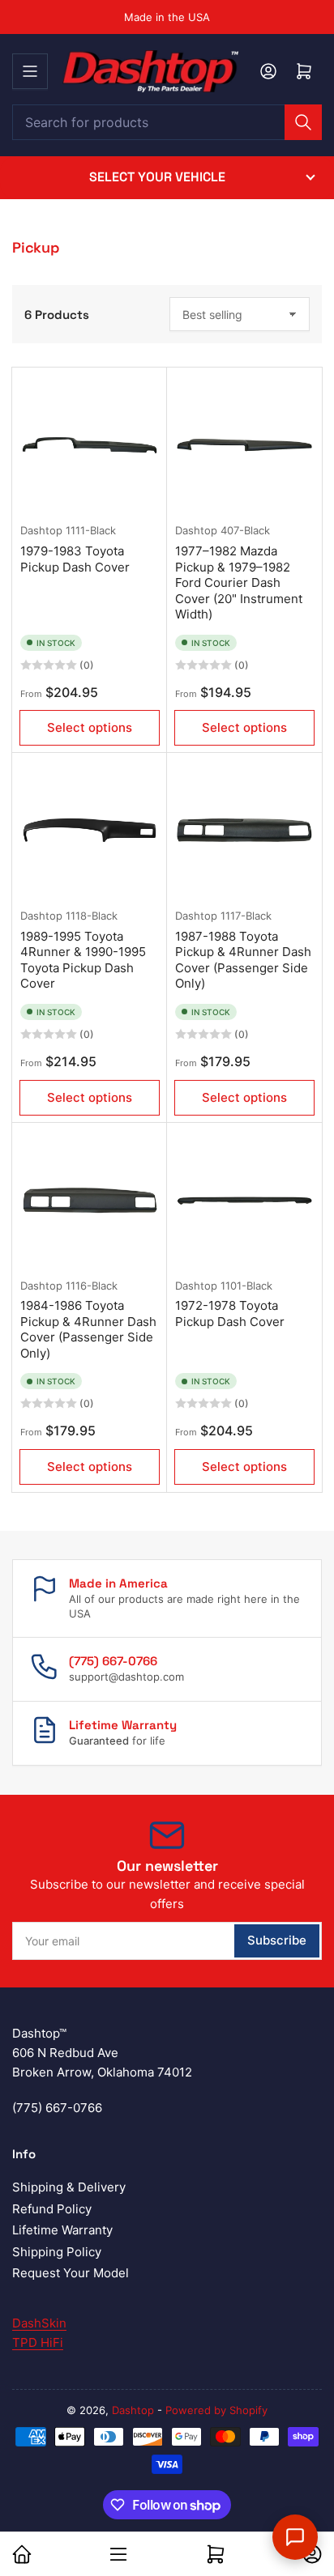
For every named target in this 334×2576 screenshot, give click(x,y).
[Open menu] (30, 71)
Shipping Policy (57, 2252)
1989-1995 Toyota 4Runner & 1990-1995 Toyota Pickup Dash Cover (83, 960)
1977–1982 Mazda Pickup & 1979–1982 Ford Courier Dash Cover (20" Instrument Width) (239, 582)
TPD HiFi (38, 2342)
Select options (90, 727)
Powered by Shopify (216, 2410)
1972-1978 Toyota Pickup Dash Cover (230, 1314)
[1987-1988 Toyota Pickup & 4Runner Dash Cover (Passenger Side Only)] (244, 830)
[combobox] (167, 122)
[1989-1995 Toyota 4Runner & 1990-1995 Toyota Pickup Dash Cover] (90, 830)
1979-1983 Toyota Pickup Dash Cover (75, 559)
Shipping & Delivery (69, 2187)
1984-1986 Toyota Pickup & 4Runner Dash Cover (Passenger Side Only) (88, 1329)
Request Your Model (71, 2273)
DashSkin (39, 2323)
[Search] (303, 122)
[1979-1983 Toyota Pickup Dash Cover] (90, 445)
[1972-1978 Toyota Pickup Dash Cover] (244, 1200)
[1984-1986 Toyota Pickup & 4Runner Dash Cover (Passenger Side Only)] (90, 1200)
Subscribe (277, 1940)
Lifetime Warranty (62, 2230)
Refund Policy (52, 2209)
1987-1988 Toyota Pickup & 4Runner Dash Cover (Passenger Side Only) (243, 960)
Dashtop (41, 530)
